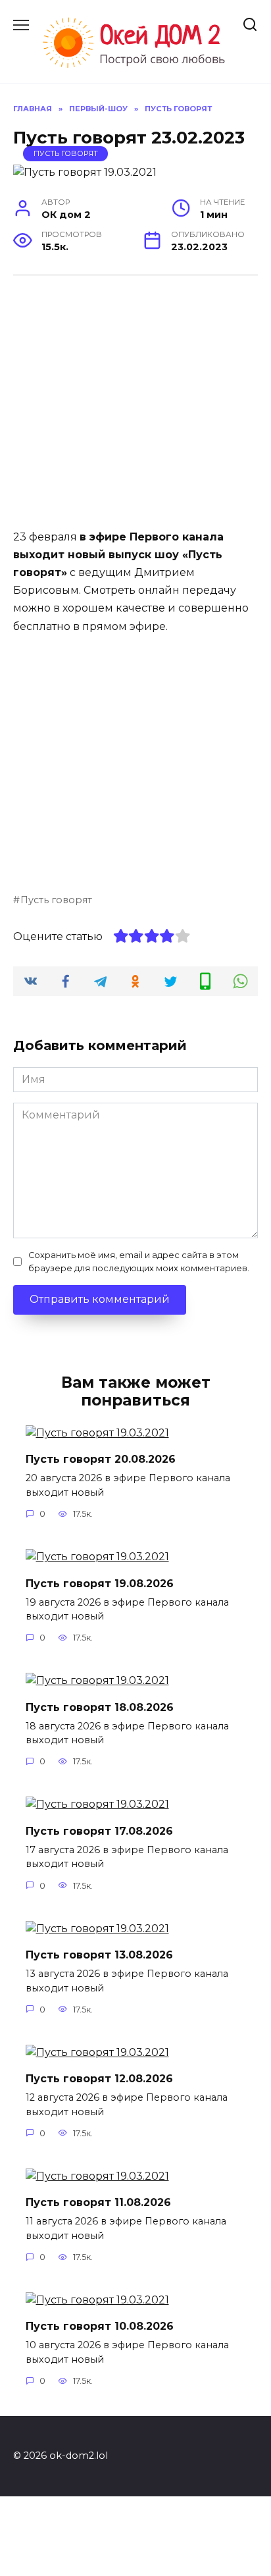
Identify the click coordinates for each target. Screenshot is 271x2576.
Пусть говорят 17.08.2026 (99, 1830)
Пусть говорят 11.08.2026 (98, 2202)
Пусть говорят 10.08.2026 (100, 2326)
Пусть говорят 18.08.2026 (100, 1707)
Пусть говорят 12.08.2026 (99, 2079)
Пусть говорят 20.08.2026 (101, 1459)
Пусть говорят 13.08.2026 (99, 1955)
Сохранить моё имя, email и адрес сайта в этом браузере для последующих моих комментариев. (139, 1261)
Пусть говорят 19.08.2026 (100, 1583)
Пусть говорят (66, 153)
